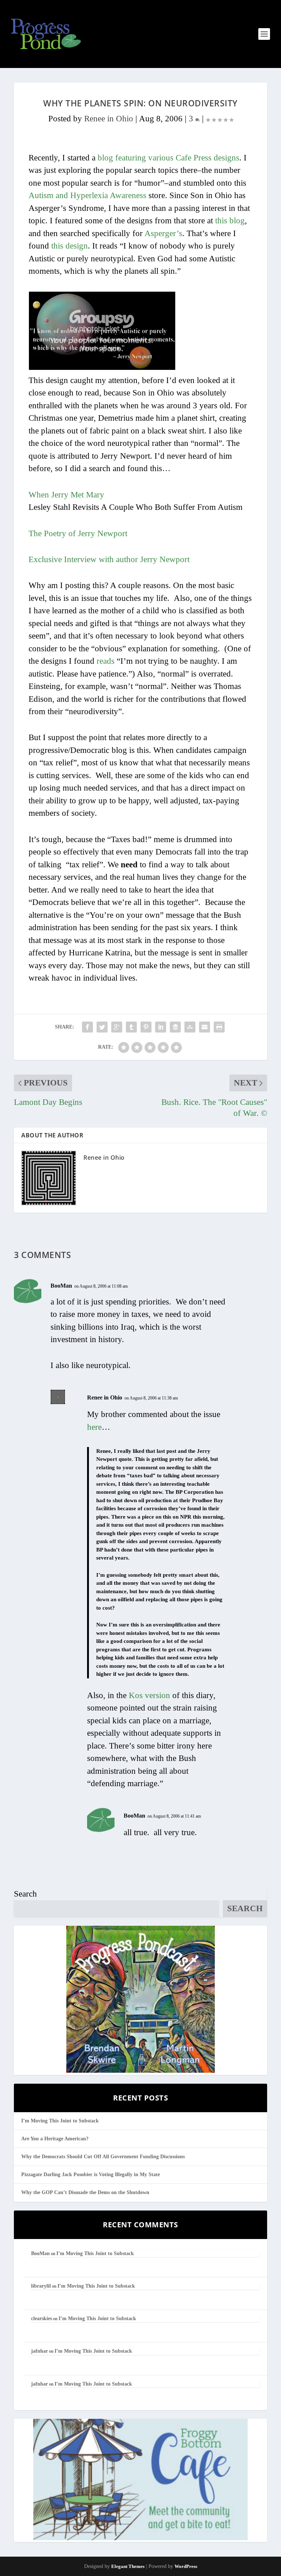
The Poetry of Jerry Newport (78, 533)
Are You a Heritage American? (55, 2139)
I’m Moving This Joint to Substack (60, 2121)
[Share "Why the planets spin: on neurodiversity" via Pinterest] (146, 1027)
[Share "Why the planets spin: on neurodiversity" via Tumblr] (131, 1027)
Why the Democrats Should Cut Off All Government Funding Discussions (103, 2157)
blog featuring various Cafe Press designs (168, 158)
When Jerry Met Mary (66, 495)
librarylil (41, 2286)
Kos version (149, 1695)
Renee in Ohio (109, 119)
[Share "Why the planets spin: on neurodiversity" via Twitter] (102, 1027)
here (94, 1427)
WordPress (186, 2566)
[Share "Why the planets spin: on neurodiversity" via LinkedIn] (161, 1027)
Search (25, 1894)
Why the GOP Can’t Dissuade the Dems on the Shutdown (85, 2192)
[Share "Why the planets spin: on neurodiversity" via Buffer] (175, 1027)
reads (106, 661)
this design (70, 246)
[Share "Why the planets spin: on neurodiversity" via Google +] (117, 1027)
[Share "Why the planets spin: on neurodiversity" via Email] (205, 1027)
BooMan (61, 1286)
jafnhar (40, 2351)
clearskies (42, 2319)
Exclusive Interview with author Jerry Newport (109, 559)
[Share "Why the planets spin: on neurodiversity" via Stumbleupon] (190, 1027)
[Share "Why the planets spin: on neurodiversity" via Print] (219, 1027)
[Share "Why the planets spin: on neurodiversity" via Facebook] (87, 1027)
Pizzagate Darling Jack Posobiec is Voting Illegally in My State (91, 2175)
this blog (230, 221)
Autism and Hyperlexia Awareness (87, 195)
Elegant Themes (128, 2566)
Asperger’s (163, 233)
